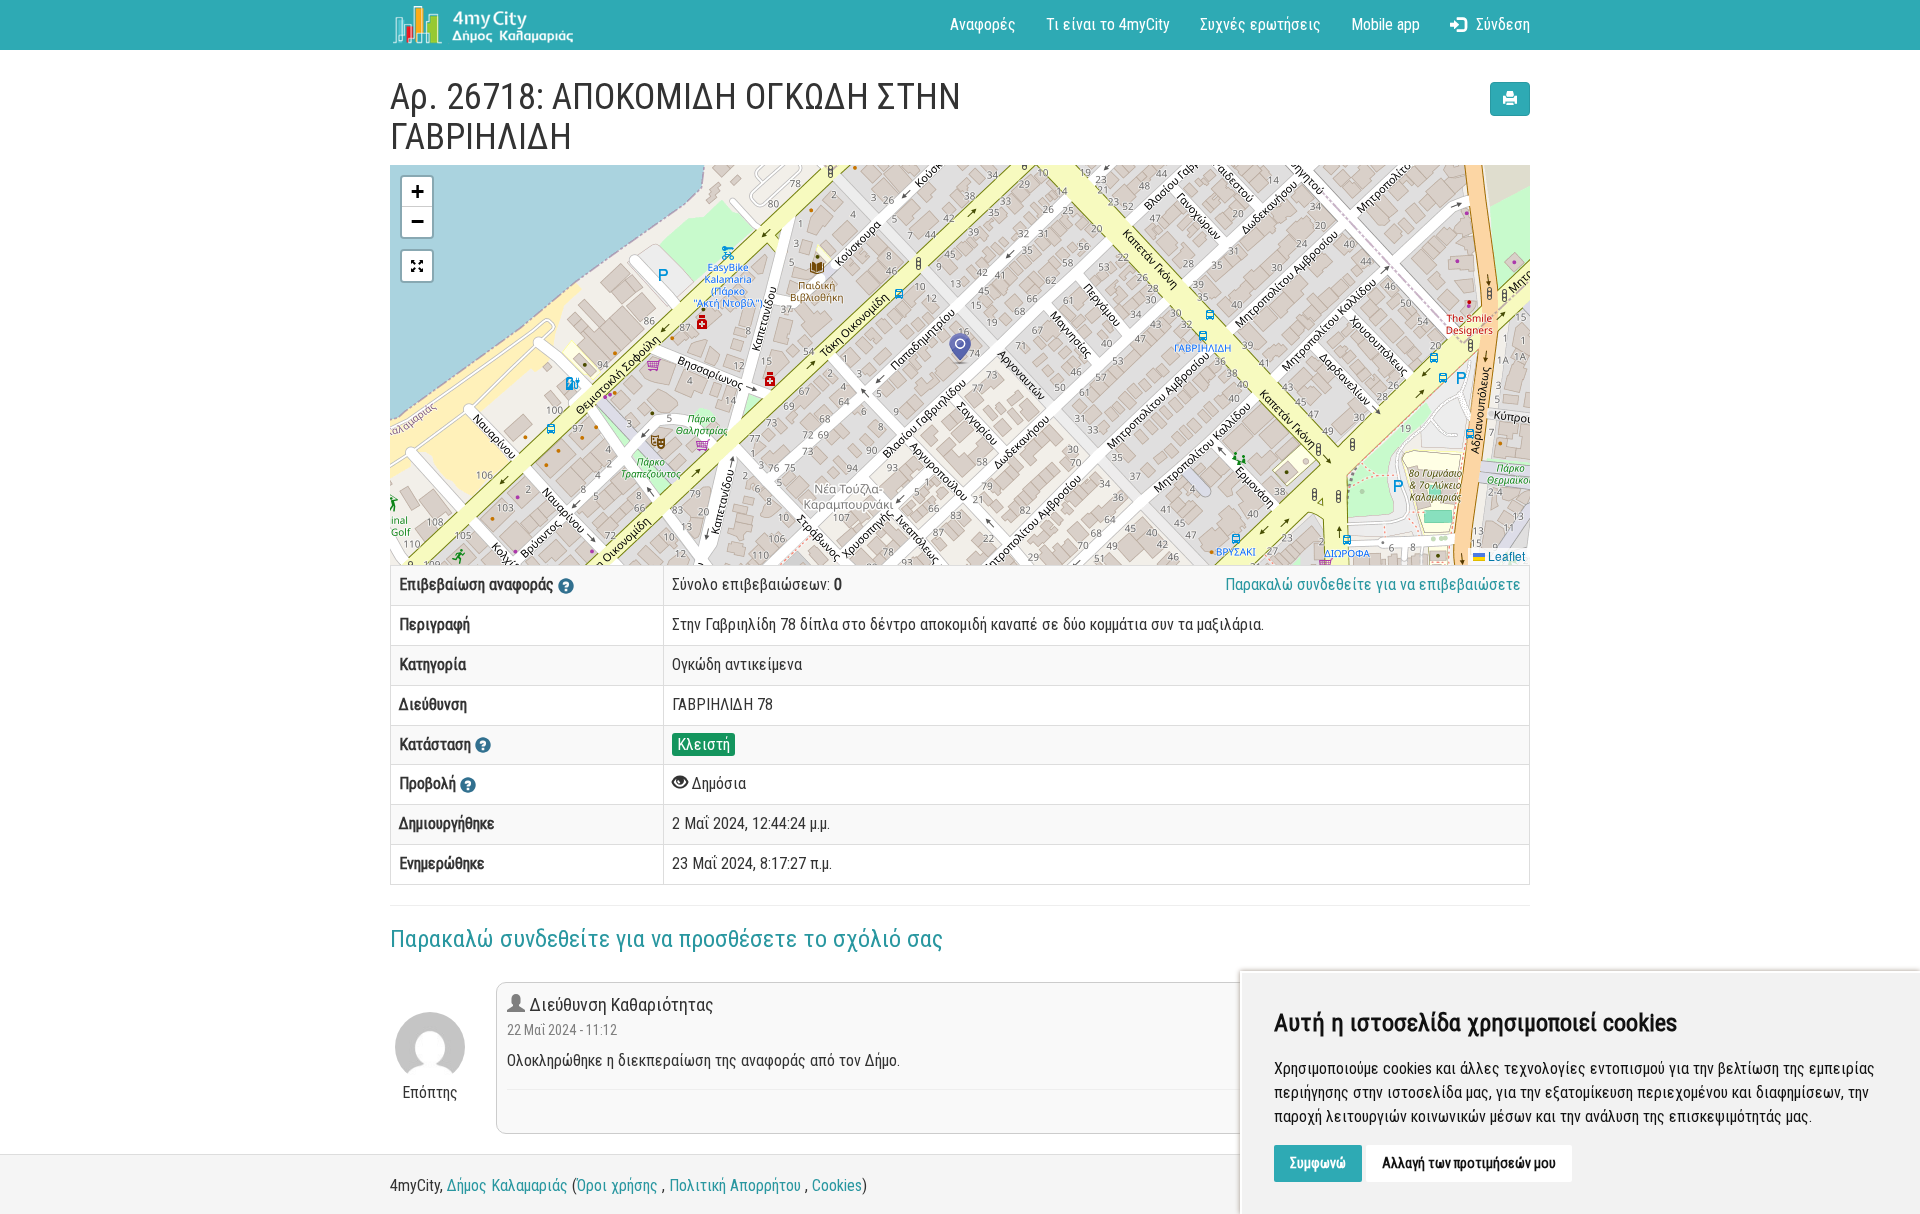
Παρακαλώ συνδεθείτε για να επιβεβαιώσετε (1373, 584)
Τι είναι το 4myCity (1108, 24)
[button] (960, 349)
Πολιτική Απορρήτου (735, 1185)
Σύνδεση (1503, 24)
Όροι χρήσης (617, 1185)
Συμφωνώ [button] (1318, 1163)
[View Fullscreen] (417, 266)
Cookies (837, 1185)
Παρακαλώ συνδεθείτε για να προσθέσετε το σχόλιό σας (666, 939)
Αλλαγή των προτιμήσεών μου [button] (1469, 1163)
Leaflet (1505, 555)
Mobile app (1385, 24)
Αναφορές (983, 24)
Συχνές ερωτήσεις (1260, 24)
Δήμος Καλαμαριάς (507, 1185)
